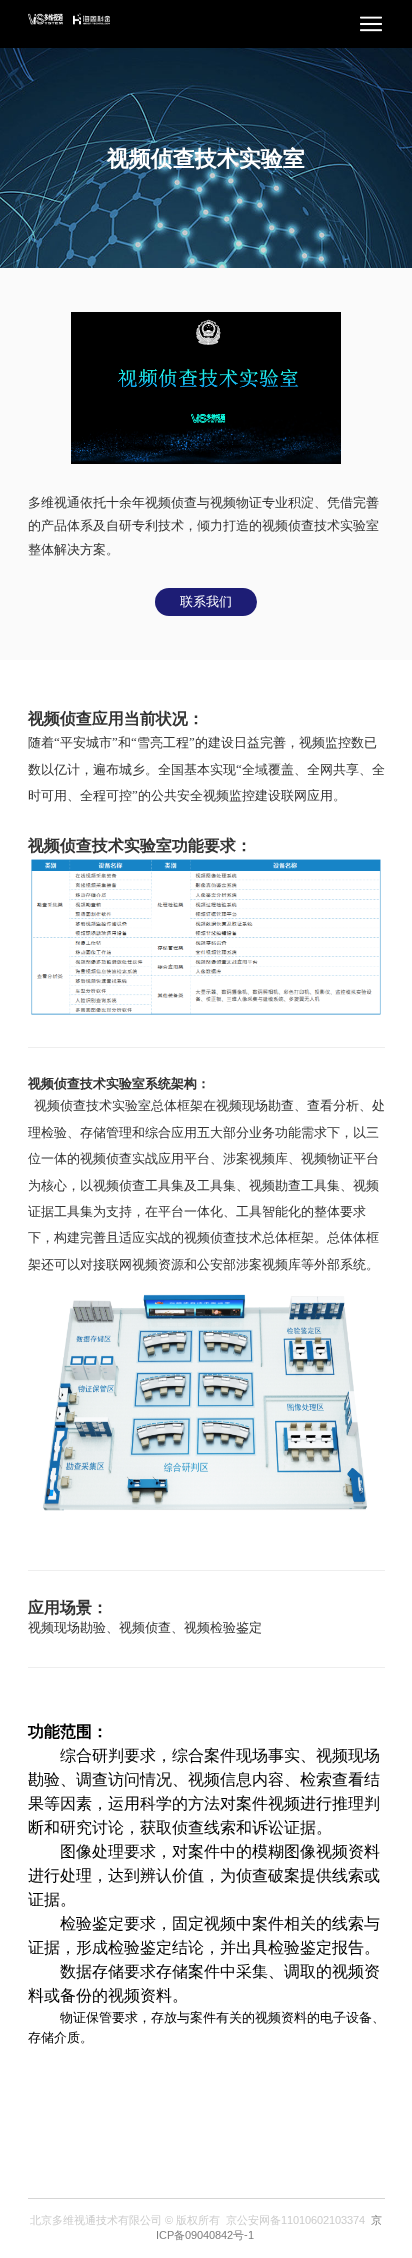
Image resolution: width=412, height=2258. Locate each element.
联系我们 (206, 601)
